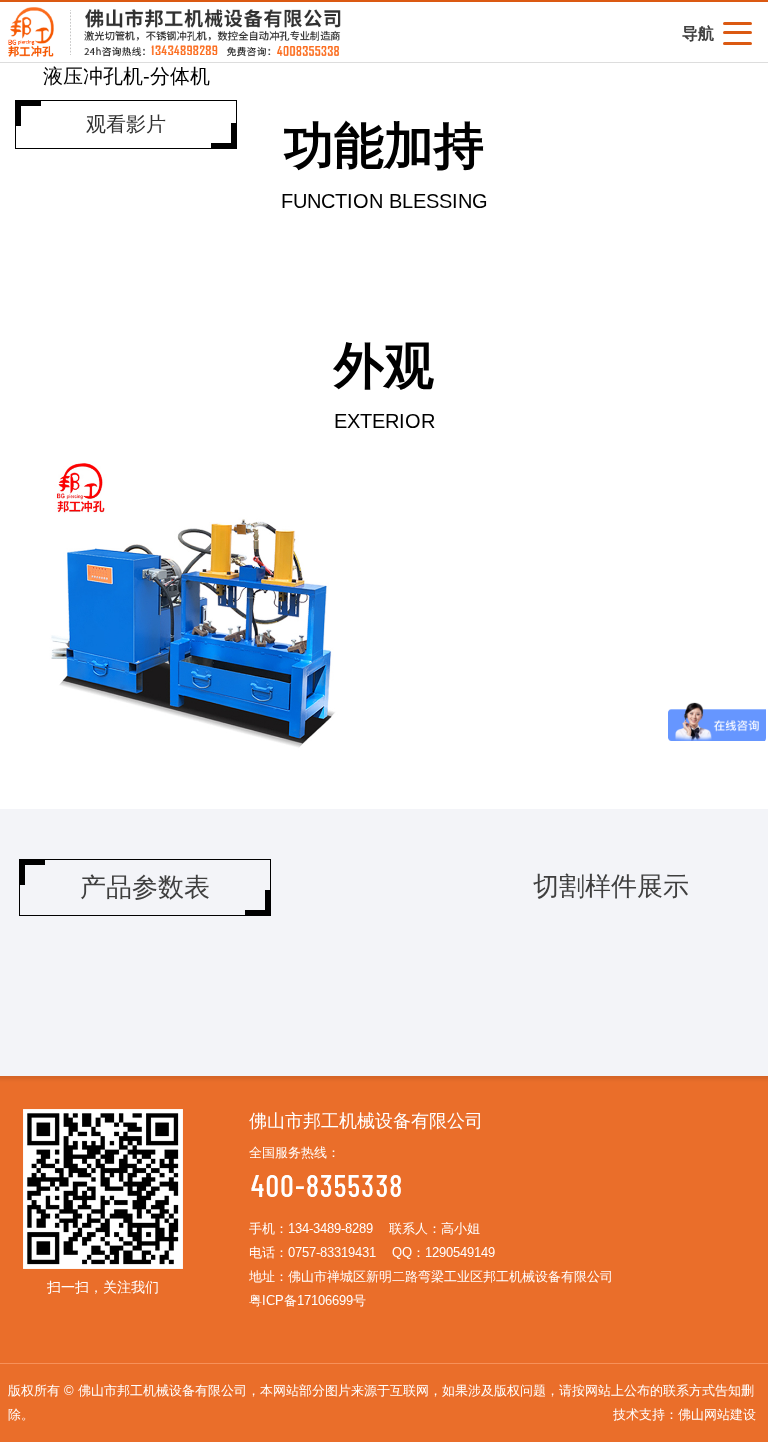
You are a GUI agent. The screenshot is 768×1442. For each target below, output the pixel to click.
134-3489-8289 (330, 1228)
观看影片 (126, 124)
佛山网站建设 (717, 1414)
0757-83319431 (332, 1252)
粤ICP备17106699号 (307, 1300)
